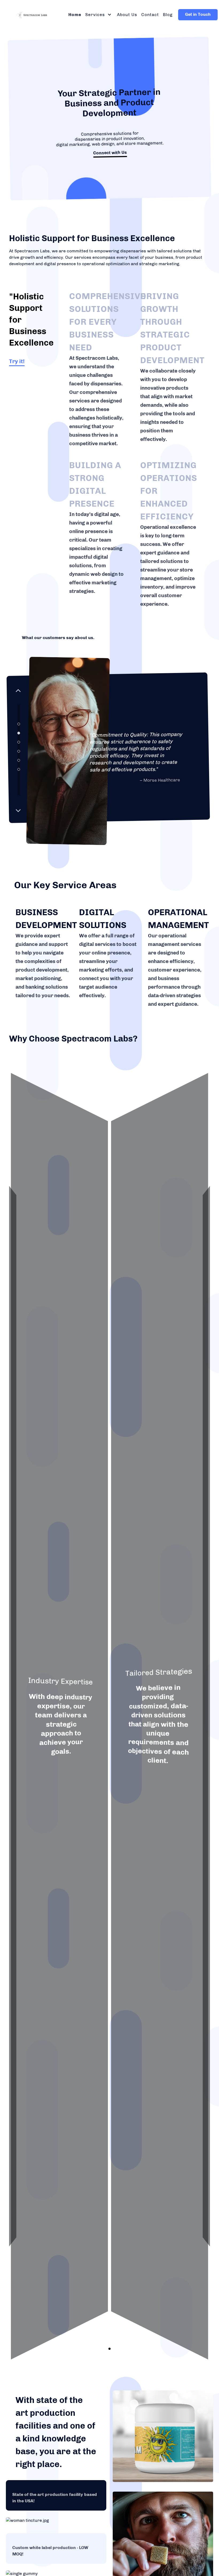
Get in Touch (198, 14)
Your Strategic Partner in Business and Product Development (109, 103)
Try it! (17, 361)
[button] (17, 690)
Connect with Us (110, 153)
